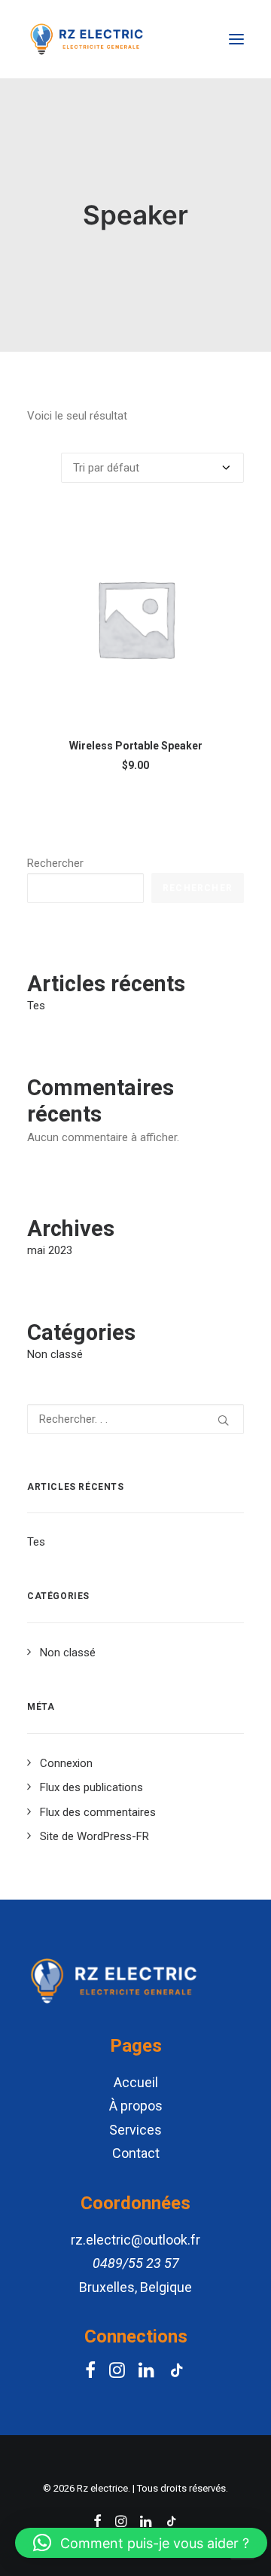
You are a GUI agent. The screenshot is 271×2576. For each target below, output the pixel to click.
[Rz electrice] (87, 39)
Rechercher (55, 863)
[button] (141, 2543)
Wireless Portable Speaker (136, 746)
